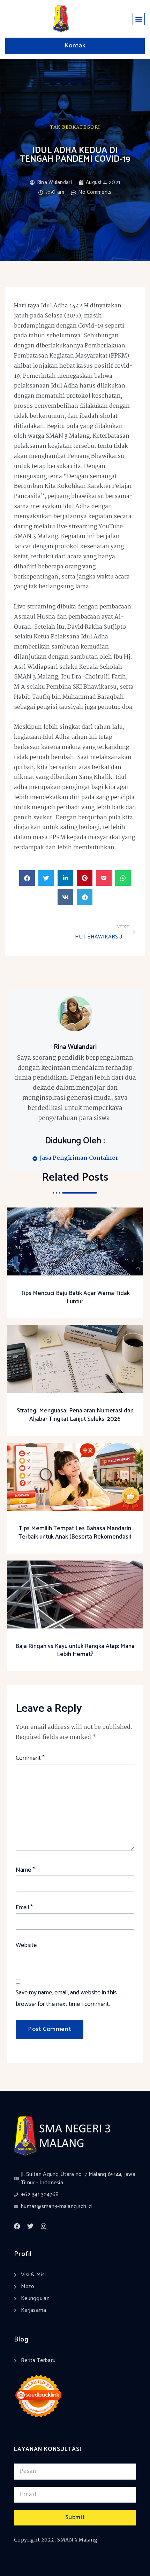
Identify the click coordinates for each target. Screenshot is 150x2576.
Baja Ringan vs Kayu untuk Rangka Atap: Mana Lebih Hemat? (75, 1650)
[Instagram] (44, 2226)
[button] (139, 19)
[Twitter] (30, 2226)
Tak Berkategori (75, 127)
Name (25, 1870)
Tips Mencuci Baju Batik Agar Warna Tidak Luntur (75, 1297)
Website (26, 1945)
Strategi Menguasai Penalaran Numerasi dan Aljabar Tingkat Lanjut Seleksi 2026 (75, 1415)
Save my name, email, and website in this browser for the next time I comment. (66, 1998)
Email (24, 1908)
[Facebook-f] (17, 2226)
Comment (30, 1758)
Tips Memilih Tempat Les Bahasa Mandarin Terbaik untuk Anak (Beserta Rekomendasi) (75, 1533)
